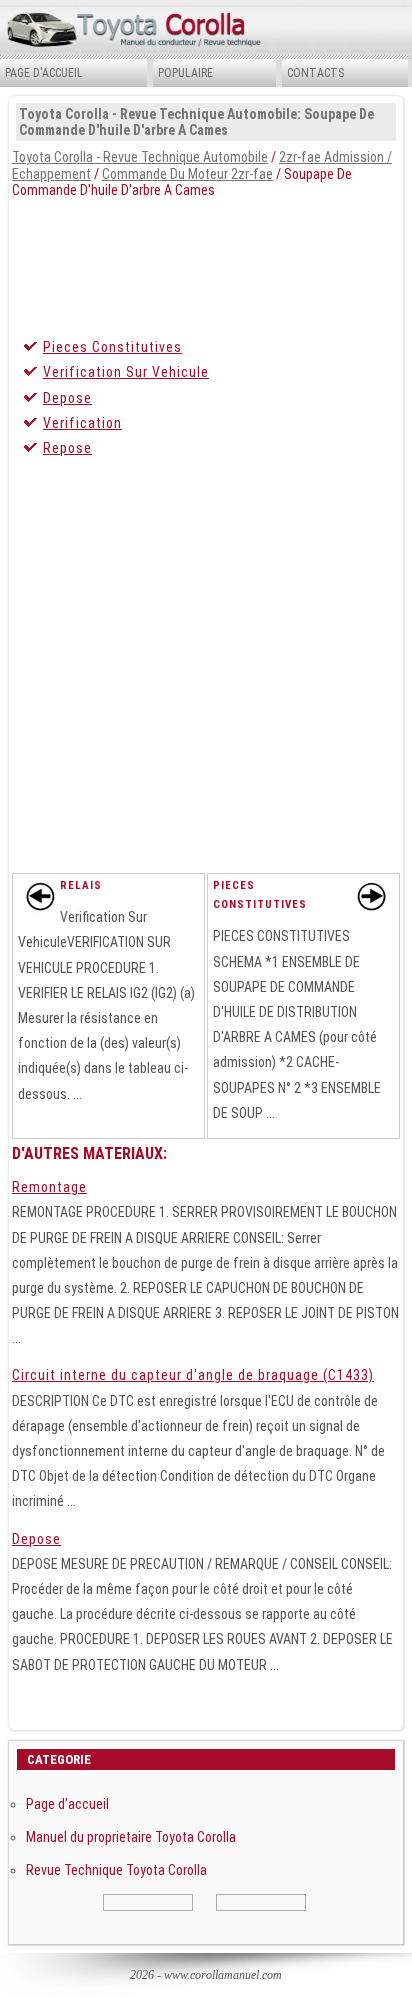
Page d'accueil (44, 73)
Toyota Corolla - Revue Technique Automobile (140, 157)
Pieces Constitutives (112, 347)
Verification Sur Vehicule (126, 372)
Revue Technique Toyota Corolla (116, 1870)
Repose (67, 448)
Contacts (315, 73)
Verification (82, 423)
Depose (67, 398)
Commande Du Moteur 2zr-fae (187, 174)
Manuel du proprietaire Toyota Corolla (131, 1837)
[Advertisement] (206, 263)
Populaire (185, 73)
